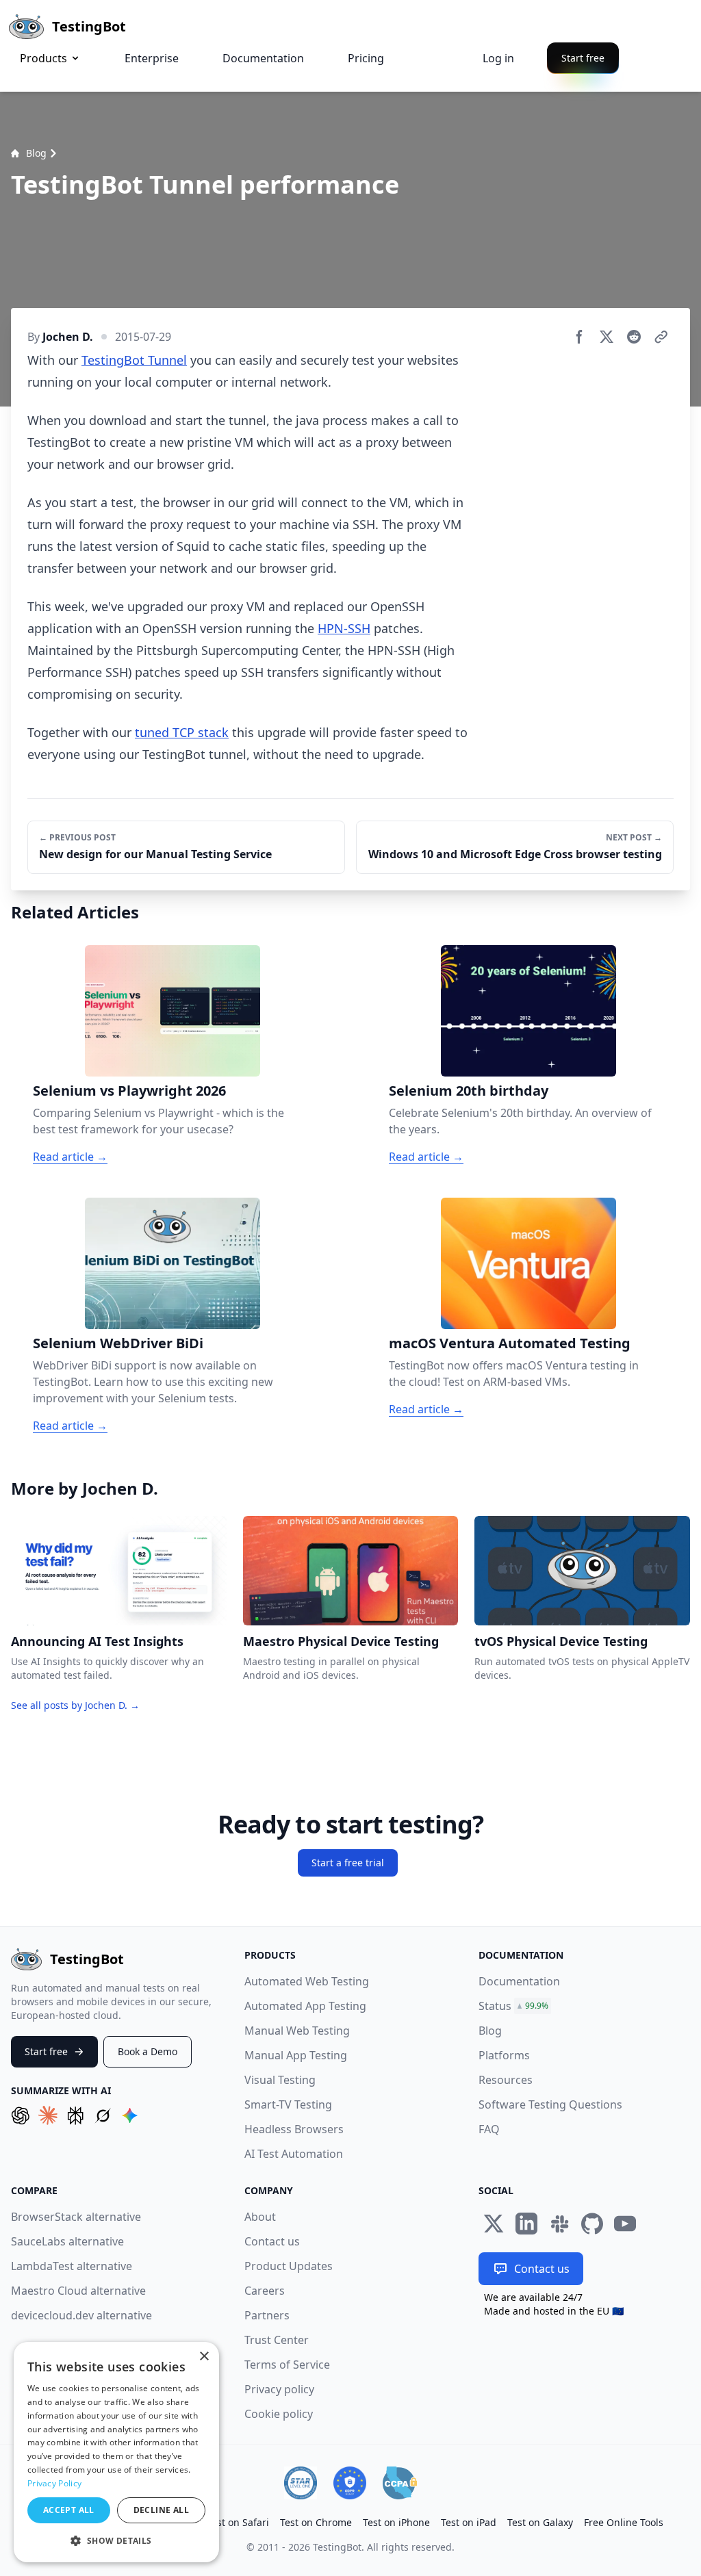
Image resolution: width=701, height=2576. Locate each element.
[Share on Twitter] (607, 337)
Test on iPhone (396, 2522)
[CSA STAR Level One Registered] (301, 2483)
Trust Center (277, 2340)
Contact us (272, 2241)
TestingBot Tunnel (134, 360)
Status (495, 2006)
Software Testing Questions (550, 2104)
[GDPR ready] (350, 2483)
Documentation (263, 58)
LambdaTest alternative (72, 2266)
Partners (267, 2315)
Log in (498, 58)
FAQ (489, 2129)
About (260, 2217)
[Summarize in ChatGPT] (21, 2115)
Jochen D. (68, 337)
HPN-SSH (344, 628)
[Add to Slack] (559, 2224)
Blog (36, 153)
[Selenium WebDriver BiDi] (173, 1263)
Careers (265, 2291)
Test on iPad (469, 2522)
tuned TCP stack (182, 732)
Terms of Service (287, 2365)
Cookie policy (279, 2414)
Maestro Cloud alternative (78, 2291)
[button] (116, 2540)
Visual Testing (280, 2080)
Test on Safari (238, 2522)
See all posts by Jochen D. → (75, 1705)
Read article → (70, 1157)
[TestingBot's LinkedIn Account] (526, 2224)
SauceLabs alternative (67, 2241)
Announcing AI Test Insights (97, 1641)
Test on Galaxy (540, 2522)
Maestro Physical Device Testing (341, 1641)
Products (43, 58)
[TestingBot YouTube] (625, 2224)
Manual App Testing (296, 2055)
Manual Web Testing (297, 2031)
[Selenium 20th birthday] (528, 1011)
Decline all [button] (161, 2510)
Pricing (366, 58)
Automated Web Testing (307, 1981)
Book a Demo (148, 2051)
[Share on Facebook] (579, 337)
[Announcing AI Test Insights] (119, 1571)
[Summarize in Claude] (48, 2115)
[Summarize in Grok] (103, 2115)
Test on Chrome (316, 2522)
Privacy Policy (54, 2483)
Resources (506, 2080)
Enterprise (152, 58)
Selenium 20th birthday (469, 1091)
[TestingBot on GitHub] (592, 2224)
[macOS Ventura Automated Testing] (528, 1263)
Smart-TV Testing (288, 2104)
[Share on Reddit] (634, 337)
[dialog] (116, 2452)
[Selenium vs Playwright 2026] (173, 1011)
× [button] (204, 2357)
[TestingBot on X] (494, 2224)
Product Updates (289, 2266)
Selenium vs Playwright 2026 (129, 1091)
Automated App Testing (305, 2006)
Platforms (504, 2055)
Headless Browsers (294, 2129)
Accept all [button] (69, 2510)
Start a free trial (348, 1863)
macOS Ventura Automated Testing (510, 1343)
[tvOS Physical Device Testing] (582, 1571)
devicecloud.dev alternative (81, 2315)
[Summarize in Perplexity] (75, 2115)
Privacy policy (279, 2389)
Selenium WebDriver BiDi (118, 1343)
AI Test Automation (294, 2154)
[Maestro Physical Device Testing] (351, 1571)
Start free (583, 58)
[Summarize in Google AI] (130, 2115)
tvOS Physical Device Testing (561, 1641)
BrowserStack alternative (76, 2217)
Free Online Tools (624, 2522)
